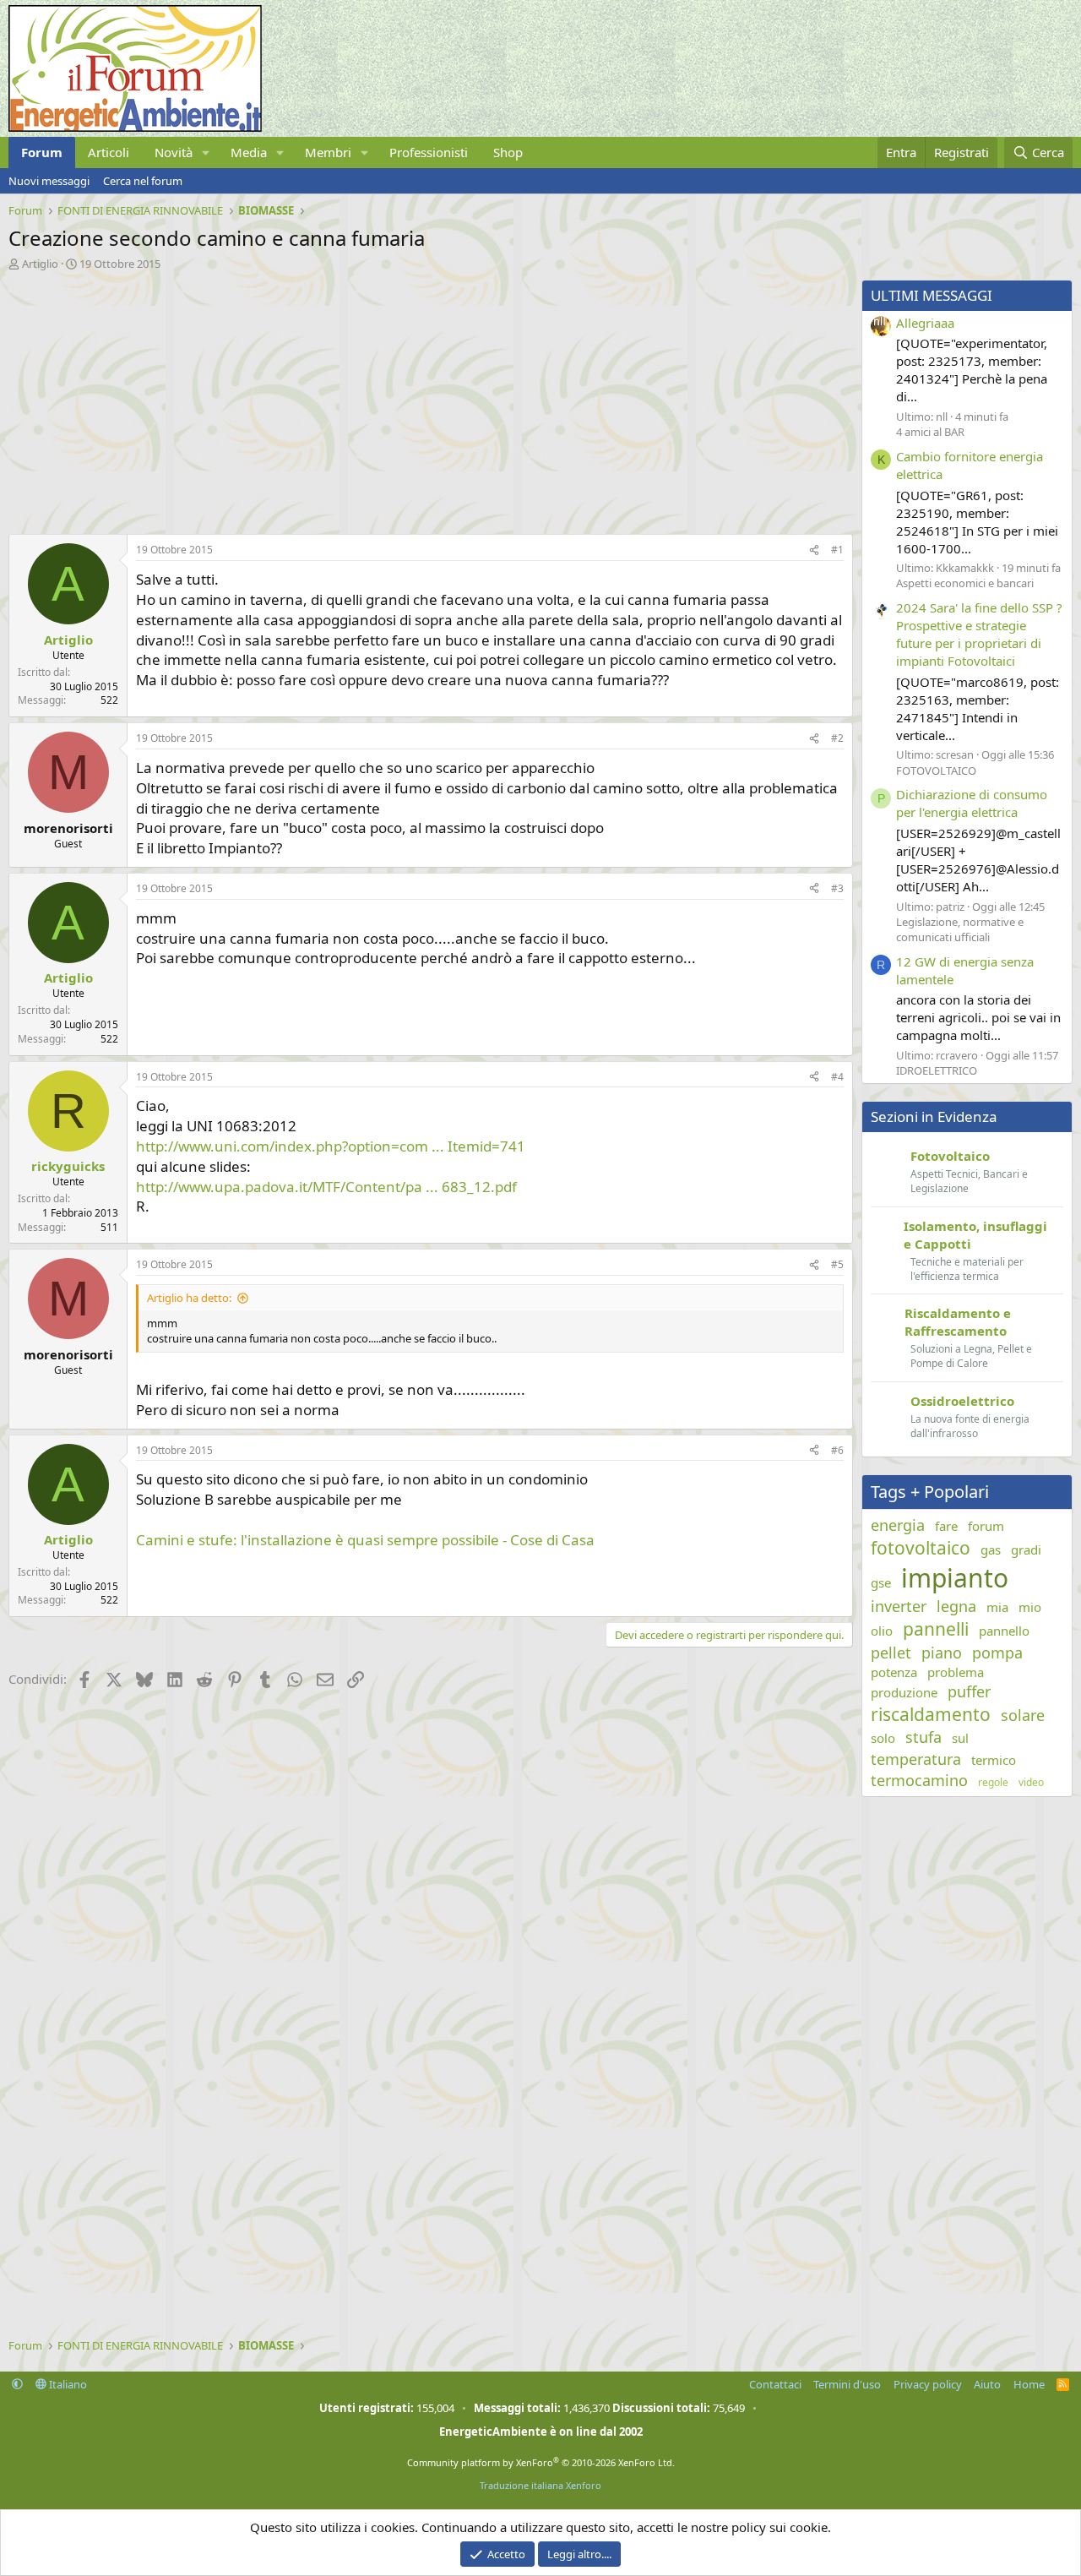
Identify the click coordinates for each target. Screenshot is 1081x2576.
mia (997, 1607)
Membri (328, 152)
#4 (837, 1077)
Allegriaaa (925, 323)
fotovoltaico (921, 1548)
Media (249, 152)
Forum (42, 152)
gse (881, 1582)
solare (1023, 1715)
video (1031, 1783)
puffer (969, 1691)
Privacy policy (928, 2384)
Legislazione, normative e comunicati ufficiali (960, 929)
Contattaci (775, 2384)
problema (956, 1672)
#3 (837, 888)
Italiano (67, 2384)
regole (993, 1783)
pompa (997, 1653)
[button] (206, 152)
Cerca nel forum (143, 181)
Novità (174, 152)
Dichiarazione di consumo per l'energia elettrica (972, 803)
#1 (837, 550)
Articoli (109, 152)
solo (883, 1738)
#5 (837, 1264)
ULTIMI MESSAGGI (932, 295)
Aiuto (987, 2384)
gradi (1026, 1549)
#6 (837, 1450)
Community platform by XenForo (541, 2462)
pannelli (936, 1629)
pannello (1004, 1631)
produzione (904, 1692)
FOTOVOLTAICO (936, 771)
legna (956, 1606)
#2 (837, 738)
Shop (508, 152)
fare (946, 1526)
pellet (891, 1653)
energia (898, 1525)
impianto (955, 1578)
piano (942, 1653)
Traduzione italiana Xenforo (540, 2485)
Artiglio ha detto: (189, 1298)
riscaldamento (931, 1714)
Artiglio (40, 264)
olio (882, 1631)
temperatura (916, 1759)
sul (960, 1738)
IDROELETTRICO (937, 1070)
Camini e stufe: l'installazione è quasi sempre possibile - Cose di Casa (365, 1540)
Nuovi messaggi (49, 181)
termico (994, 1760)
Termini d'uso (847, 2384)
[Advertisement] (426, 398)
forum (986, 1526)
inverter (899, 1606)
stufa (923, 1737)
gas (991, 1549)
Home (1029, 2384)
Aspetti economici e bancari (965, 583)
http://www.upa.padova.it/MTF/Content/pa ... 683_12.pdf (326, 1187)
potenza (894, 1672)
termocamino (919, 1780)
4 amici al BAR (930, 432)
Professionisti (429, 152)
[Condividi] (814, 550)
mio (1030, 1607)
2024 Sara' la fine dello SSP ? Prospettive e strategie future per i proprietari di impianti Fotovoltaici (979, 634)
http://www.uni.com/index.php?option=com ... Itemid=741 (331, 1146)
